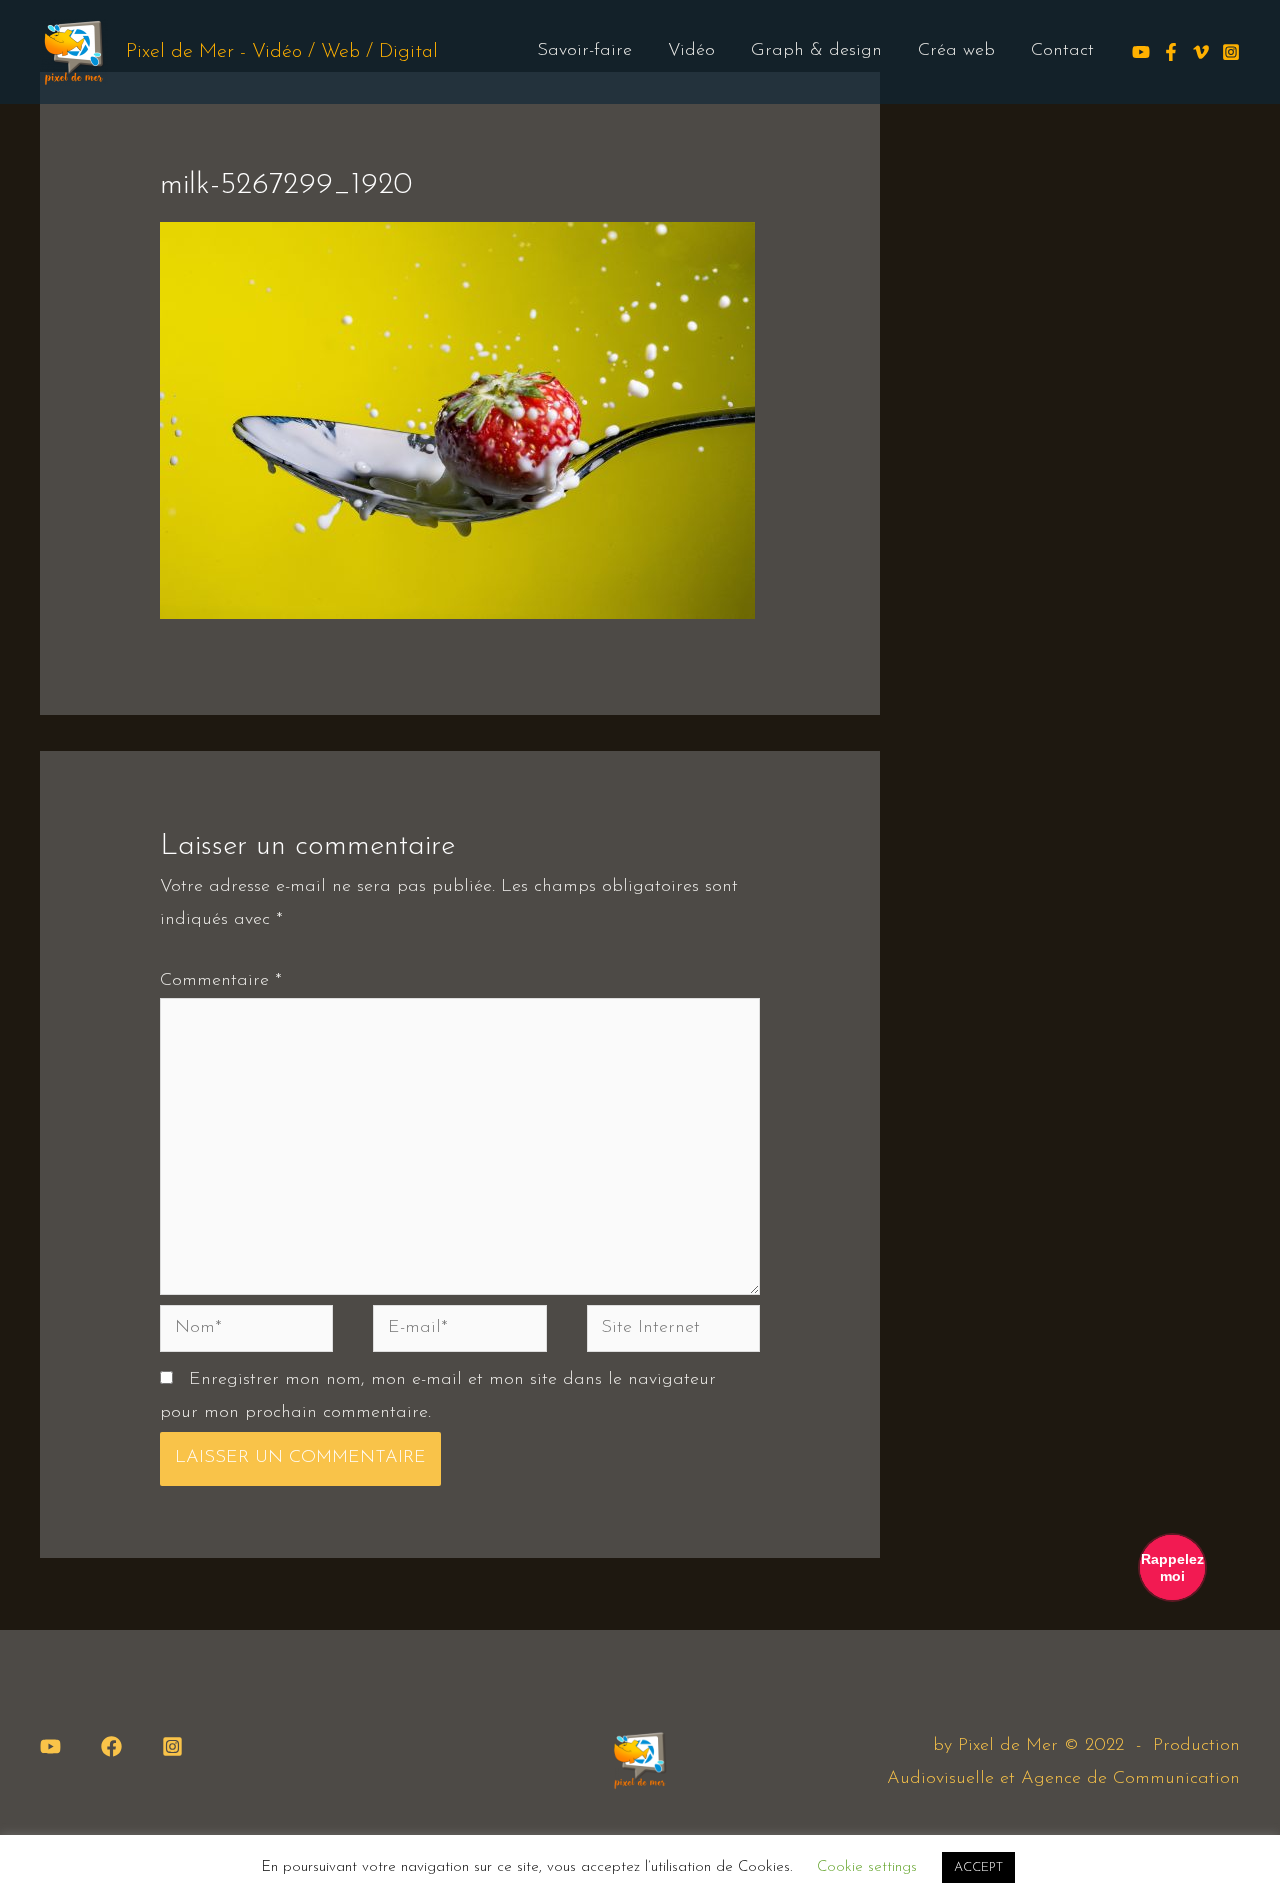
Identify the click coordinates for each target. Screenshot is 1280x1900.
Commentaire (221, 981)
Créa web (956, 51)
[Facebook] (1171, 52)
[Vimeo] (1201, 52)
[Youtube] (1141, 52)
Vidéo (691, 51)
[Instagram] (1231, 52)
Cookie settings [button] (867, 1867)
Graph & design (816, 51)
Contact (1062, 51)
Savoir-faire (584, 51)
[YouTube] (50, 1746)
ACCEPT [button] (978, 1867)
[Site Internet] (673, 1333)
